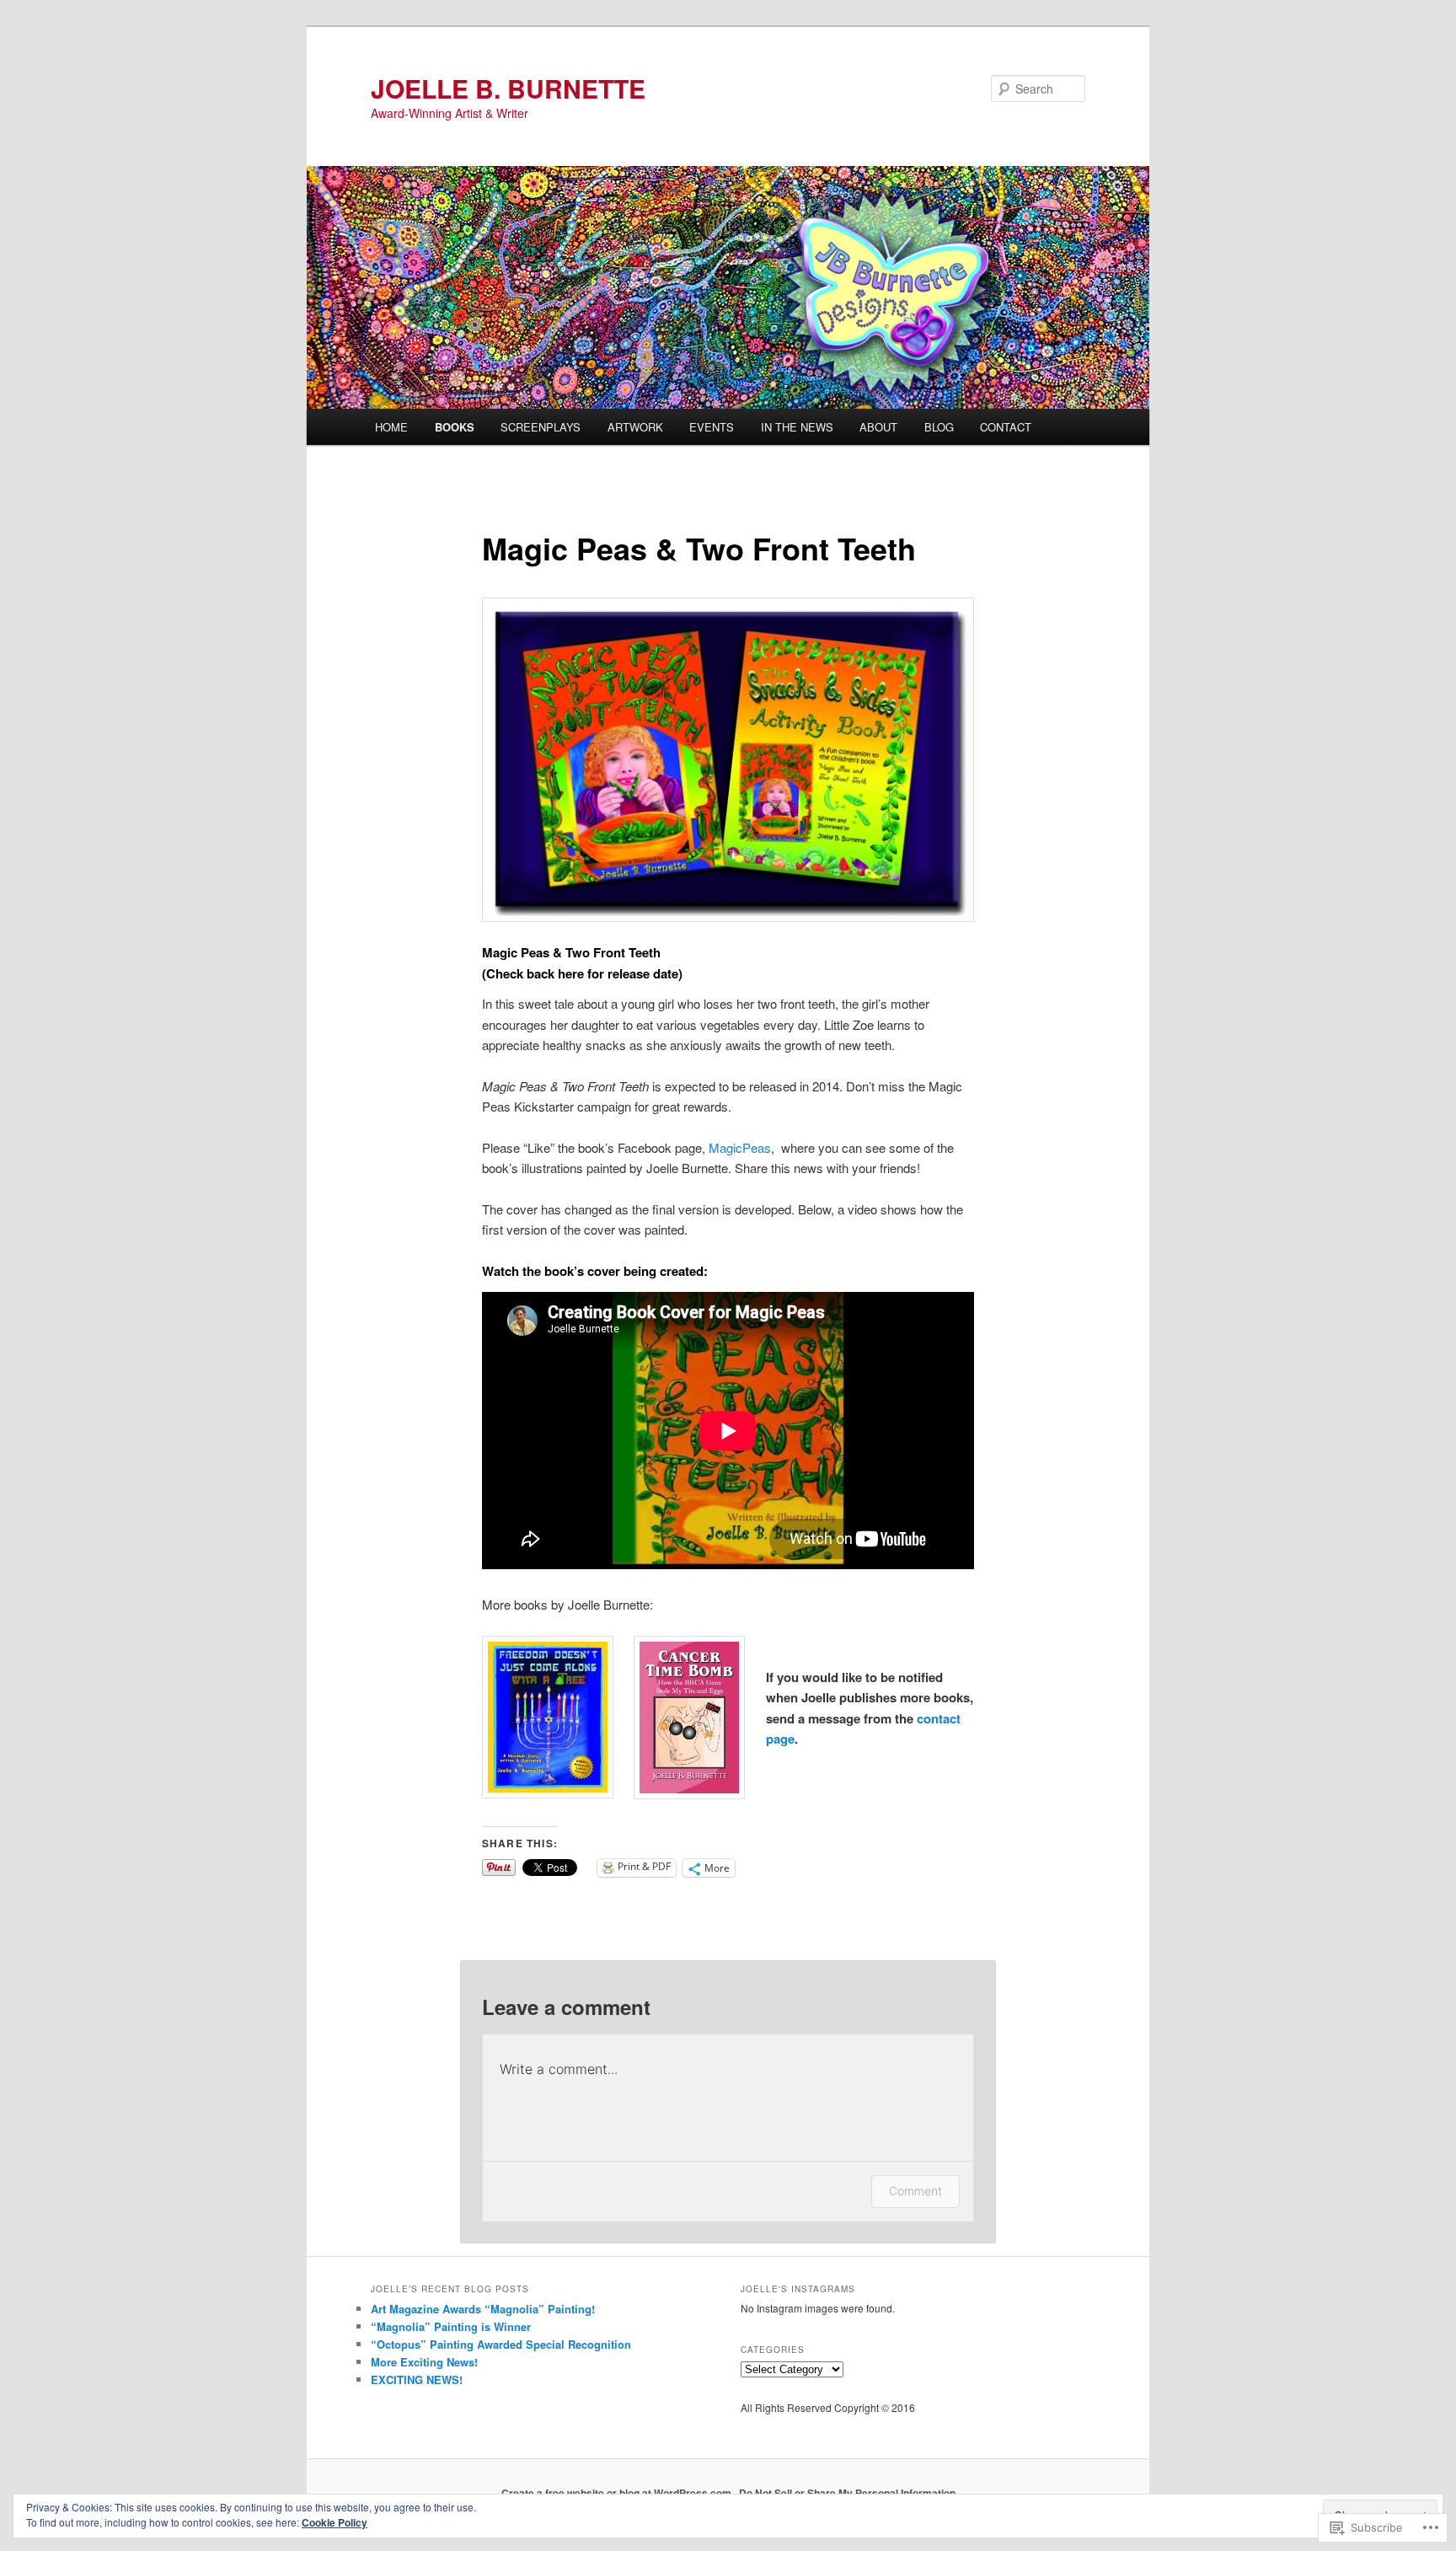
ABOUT (878, 427)
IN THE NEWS (797, 427)
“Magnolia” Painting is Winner (451, 2326)
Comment (915, 2191)
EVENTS (712, 427)
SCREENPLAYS (541, 427)
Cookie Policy (335, 2522)
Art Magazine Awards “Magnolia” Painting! (483, 2309)
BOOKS (455, 427)
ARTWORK (635, 427)
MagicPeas (740, 1147)
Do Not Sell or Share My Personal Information (847, 2493)
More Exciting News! (424, 2362)
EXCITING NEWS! (417, 2380)
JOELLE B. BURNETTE (508, 88)
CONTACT (1006, 427)
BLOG (939, 427)
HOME (391, 427)
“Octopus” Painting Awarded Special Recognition (501, 2344)
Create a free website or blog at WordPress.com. (618, 2493)
